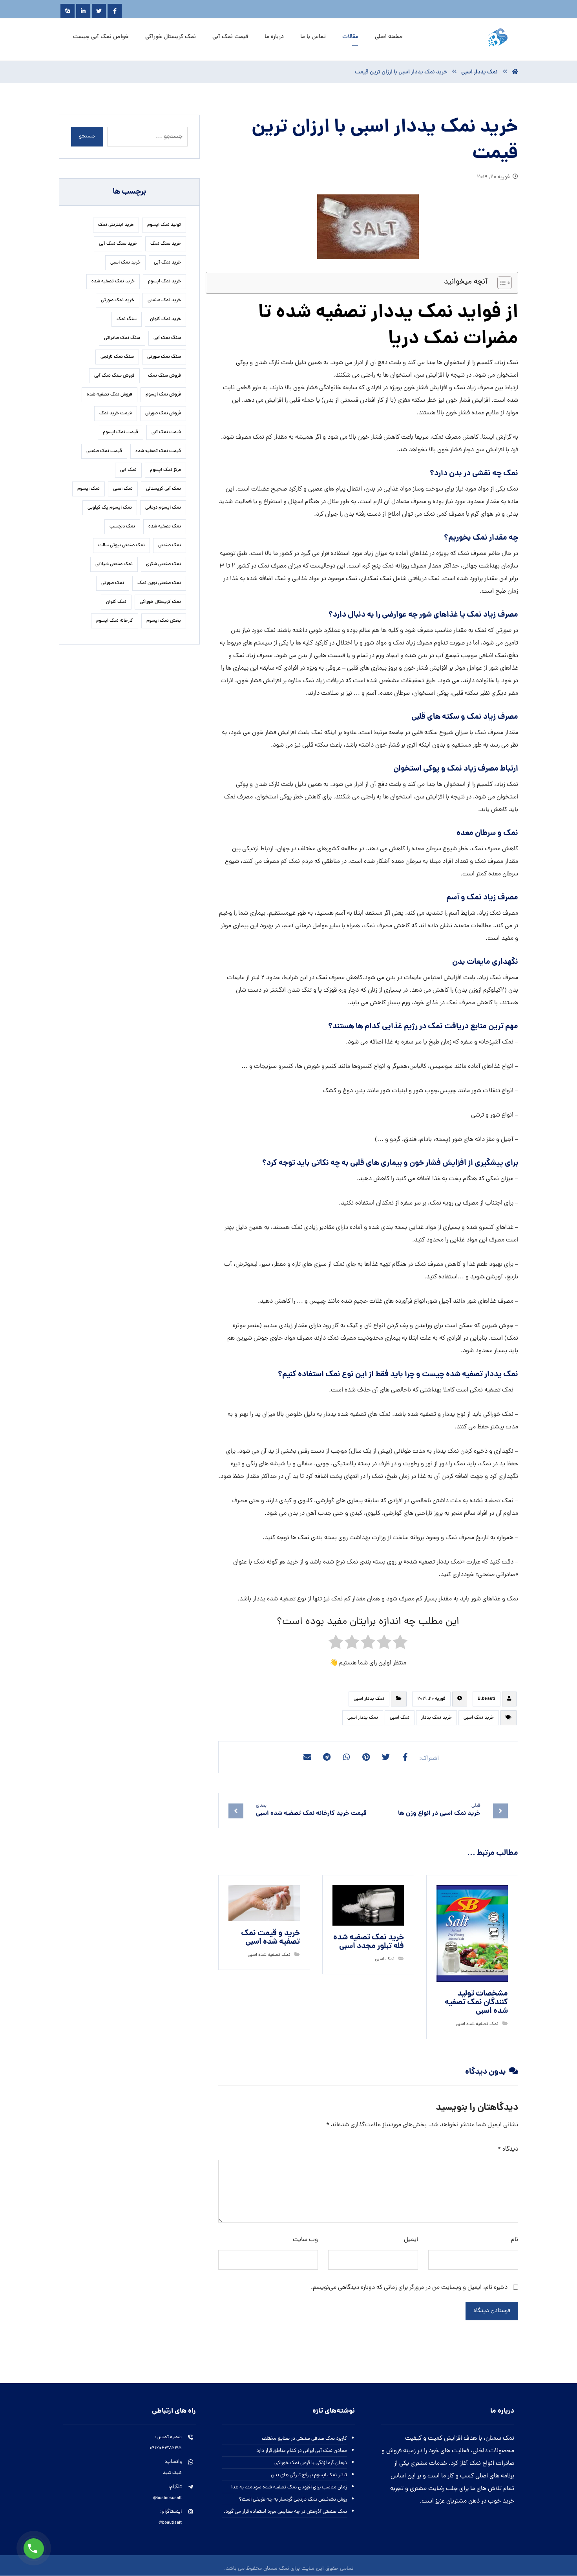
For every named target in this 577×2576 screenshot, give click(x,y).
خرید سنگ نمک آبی (118, 244)
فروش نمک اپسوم (163, 395)
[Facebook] (115, 11)
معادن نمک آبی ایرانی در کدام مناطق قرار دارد (302, 2451)
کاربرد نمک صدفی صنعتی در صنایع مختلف (304, 2439)
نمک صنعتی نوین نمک (159, 583)
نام (515, 2240)
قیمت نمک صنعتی (104, 451)
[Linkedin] (83, 11)
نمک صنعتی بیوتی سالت (121, 546)
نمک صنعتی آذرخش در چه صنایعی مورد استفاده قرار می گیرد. (285, 2512)
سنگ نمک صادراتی (122, 338)
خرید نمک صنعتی (164, 300)
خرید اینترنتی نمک (116, 225)
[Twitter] (99, 11)
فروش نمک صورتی (163, 414)
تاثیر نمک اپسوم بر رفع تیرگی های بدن (309, 2475)
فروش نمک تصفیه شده (110, 395)
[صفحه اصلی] (515, 72)
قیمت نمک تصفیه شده (158, 451)
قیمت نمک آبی (166, 432)
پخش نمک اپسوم (164, 621)
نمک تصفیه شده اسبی (477, 2024)
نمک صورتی (113, 583)
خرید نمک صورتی (118, 300)
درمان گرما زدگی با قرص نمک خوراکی (311, 2463)
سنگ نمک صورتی (164, 357)
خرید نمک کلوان (165, 319)
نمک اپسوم (89, 489)
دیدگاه (508, 2149)
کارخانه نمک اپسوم (115, 621)
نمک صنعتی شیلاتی (114, 564)
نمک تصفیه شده (165, 527)
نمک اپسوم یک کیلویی (110, 508)
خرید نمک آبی (167, 263)
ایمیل (411, 2240)
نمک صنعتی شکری (163, 564)
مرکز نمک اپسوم (165, 470)
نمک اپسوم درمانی (163, 508)
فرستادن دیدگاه (492, 2311)
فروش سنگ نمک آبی (114, 376)
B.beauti (487, 1699)
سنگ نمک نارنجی (117, 357)
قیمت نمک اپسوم (121, 432)
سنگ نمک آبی (167, 338)
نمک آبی (128, 470)
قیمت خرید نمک (116, 414)
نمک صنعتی (170, 546)
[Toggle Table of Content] (501, 283)
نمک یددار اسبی (369, 1699)
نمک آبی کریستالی (163, 489)
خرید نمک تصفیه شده (113, 282)
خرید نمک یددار (436, 1718)
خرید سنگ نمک (166, 244)
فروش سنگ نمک (164, 376)
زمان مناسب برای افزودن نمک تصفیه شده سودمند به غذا (289, 2487)
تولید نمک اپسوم (164, 225)
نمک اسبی (400, 1718)
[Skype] (68, 11)
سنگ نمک (127, 319)
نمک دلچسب (122, 527)
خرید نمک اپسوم (164, 282)
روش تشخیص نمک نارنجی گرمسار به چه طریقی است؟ (293, 2500)
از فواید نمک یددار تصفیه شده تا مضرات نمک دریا (388, 326)
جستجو (87, 136)
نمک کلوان (116, 602)
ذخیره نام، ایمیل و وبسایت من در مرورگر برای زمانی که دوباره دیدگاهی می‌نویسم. (409, 2288)
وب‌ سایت (305, 2240)
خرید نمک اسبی (479, 1718)
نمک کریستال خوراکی (160, 602)
